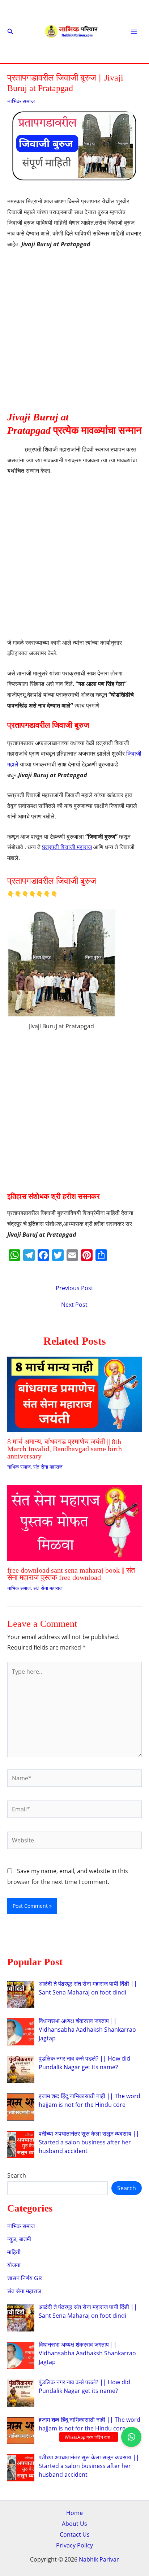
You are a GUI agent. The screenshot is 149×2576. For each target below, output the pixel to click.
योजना (14, 2265)
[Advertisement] (74, 333)
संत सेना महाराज (48, 1467)
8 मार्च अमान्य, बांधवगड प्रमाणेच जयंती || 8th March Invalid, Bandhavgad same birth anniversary (65, 1449)
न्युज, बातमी (19, 2239)
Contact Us (75, 2534)
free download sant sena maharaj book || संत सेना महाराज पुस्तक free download (71, 1574)
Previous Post (74, 1288)
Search (17, 2175)
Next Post (74, 1305)
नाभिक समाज (21, 101)
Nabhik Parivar (99, 2559)
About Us (74, 2524)
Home (74, 2513)
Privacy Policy (74, 2545)
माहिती (14, 2252)
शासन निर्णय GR (25, 2278)
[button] (10, 32)
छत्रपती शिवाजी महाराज (67, 847)
